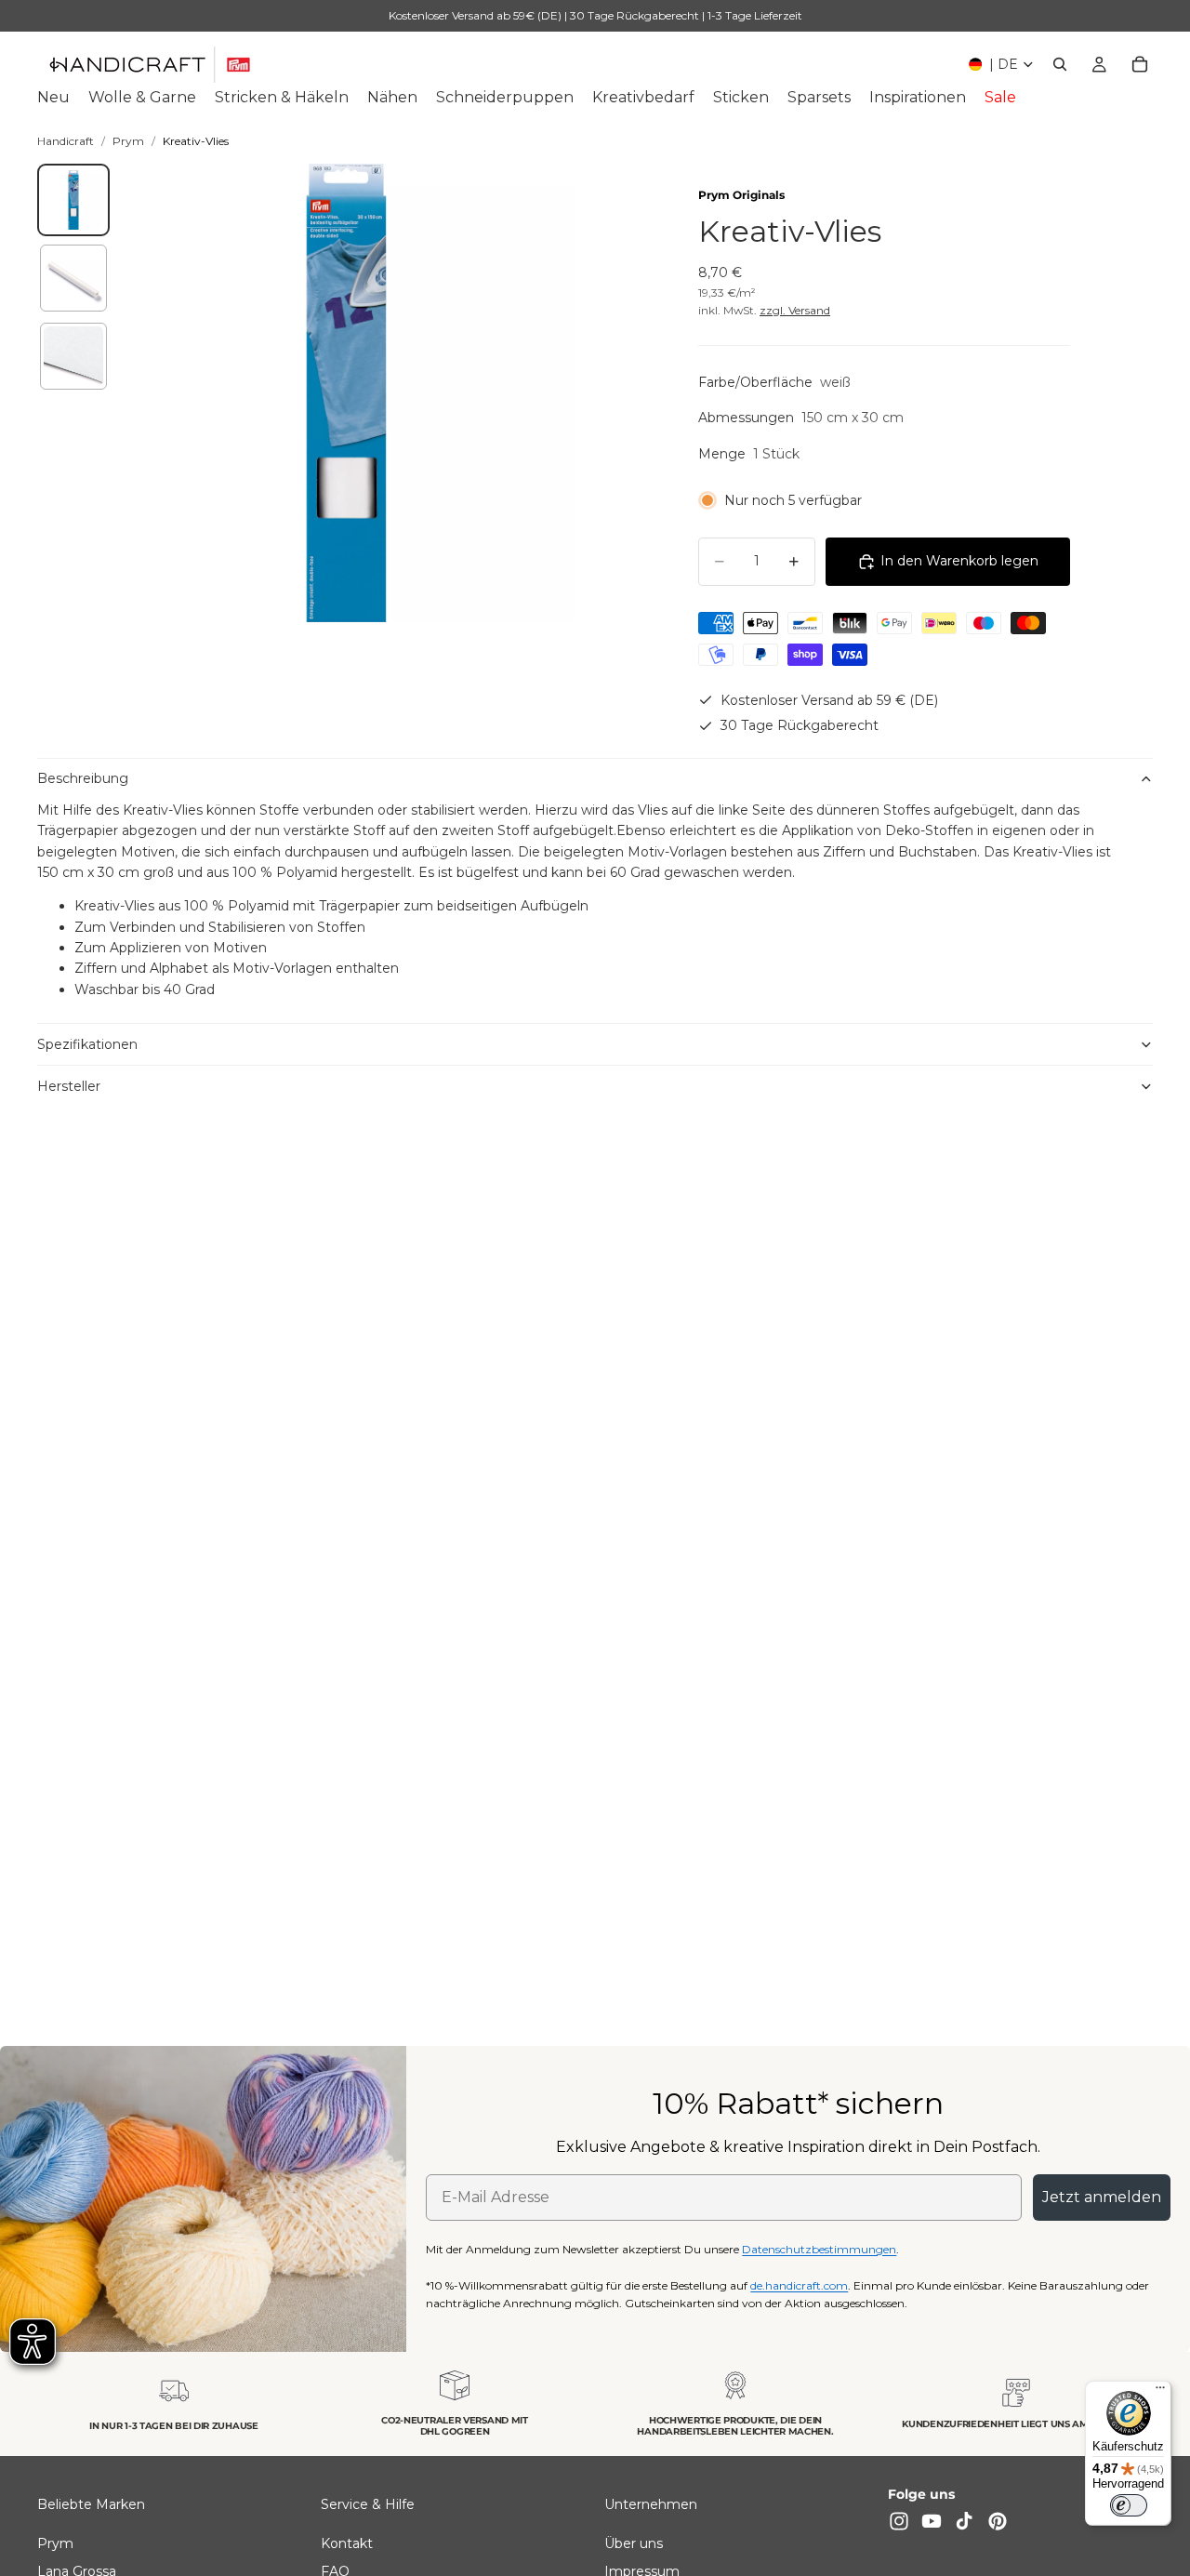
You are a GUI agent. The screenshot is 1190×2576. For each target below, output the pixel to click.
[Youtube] (932, 2521)
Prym (128, 141)
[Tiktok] (964, 2521)
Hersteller (69, 1086)
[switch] (1129, 2505)
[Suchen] (1060, 64)
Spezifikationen (87, 1044)
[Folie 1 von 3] (73, 200)
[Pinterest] (998, 2521)
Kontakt (347, 2543)
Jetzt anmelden (1102, 2197)
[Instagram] (899, 2521)
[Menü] (1160, 2392)
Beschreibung (83, 778)
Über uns (634, 2543)
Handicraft (66, 141)
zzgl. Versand (795, 310)
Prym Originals (741, 195)
